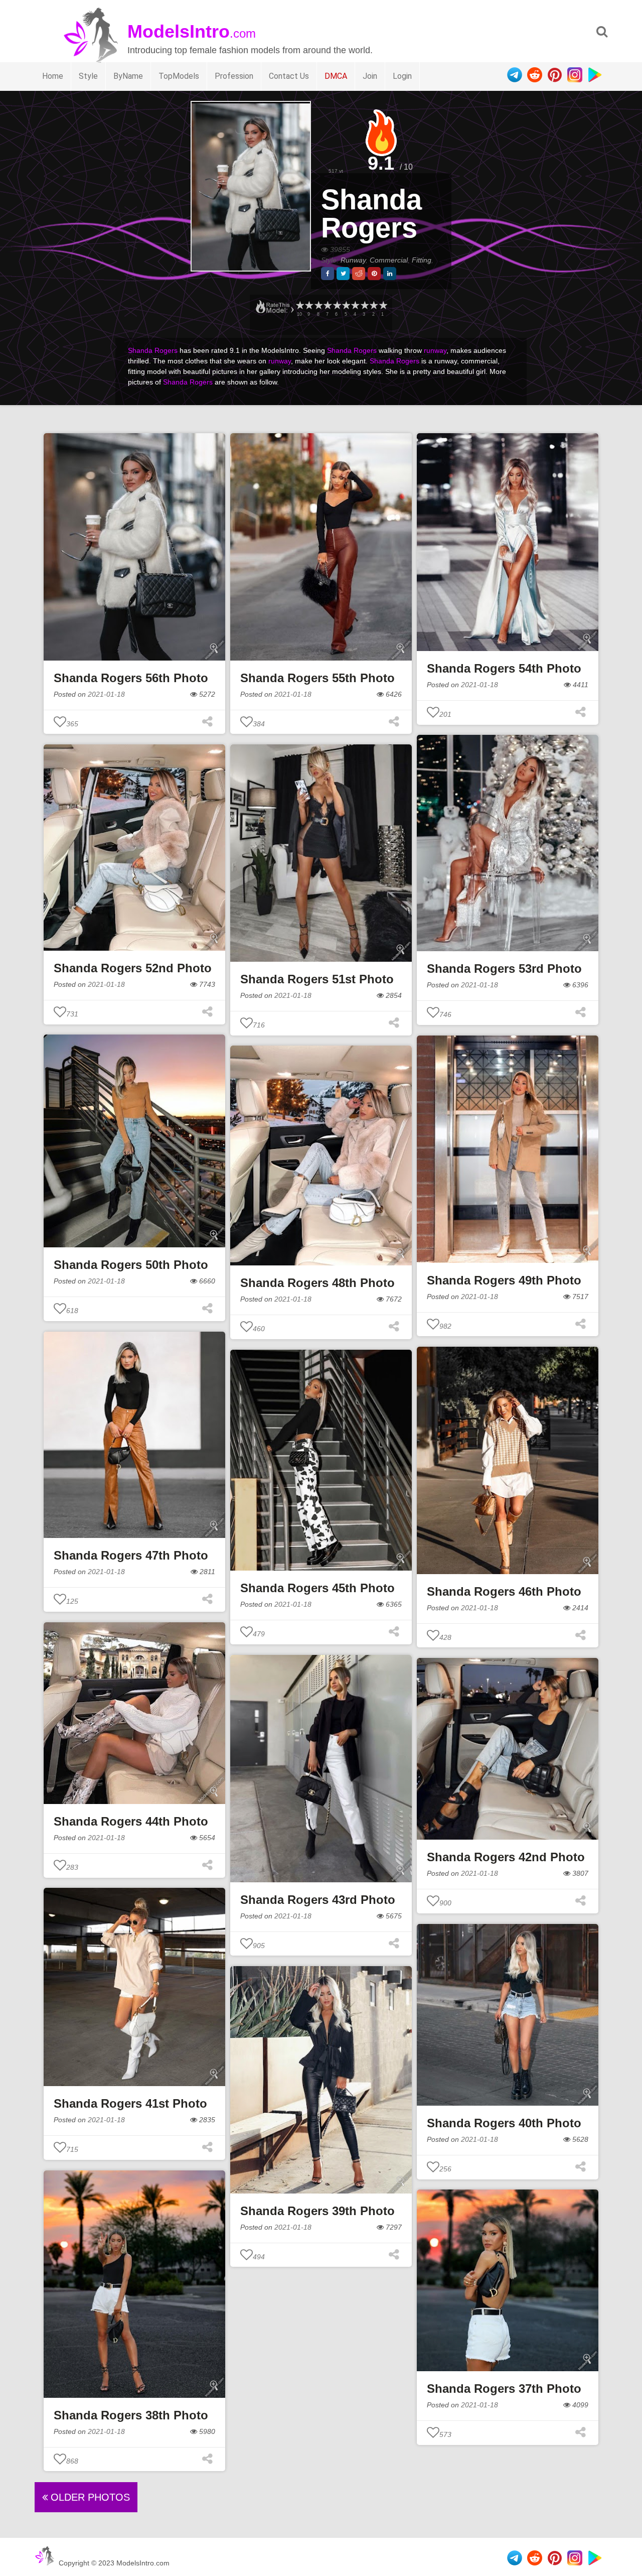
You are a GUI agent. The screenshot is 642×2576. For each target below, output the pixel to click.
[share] (328, 274)
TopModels (179, 76)
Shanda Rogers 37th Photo (504, 2389)
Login (402, 76)
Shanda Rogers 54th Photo (504, 668)
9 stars (308, 305)
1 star (383, 305)
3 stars (364, 305)
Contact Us (289, 76)
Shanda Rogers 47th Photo (131, 1555)
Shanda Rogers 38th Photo (131, 2415)
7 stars (327, 305)
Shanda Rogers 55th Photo (317, 678)
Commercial (389, 260)
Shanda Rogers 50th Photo (131, 1265)
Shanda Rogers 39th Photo (317, 2211)
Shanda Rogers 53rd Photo (504, 969)
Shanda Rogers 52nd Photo (133, 968)
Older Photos (89, 2497)
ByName (128, 76)
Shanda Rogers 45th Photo (317, 1588)
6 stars (337, 305)
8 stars (318, 305)
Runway (353, 260)
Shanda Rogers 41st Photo (130, 2103)
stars (299, 305)
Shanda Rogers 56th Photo (131, 678)
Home (53, 76)
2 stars (373, 305)
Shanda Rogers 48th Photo (317, 1283)
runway (435, 350)
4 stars (355, 305)
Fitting (422, 260)
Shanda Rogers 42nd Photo (506, 1857)
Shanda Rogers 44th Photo (131, 1821)
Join (370, 76)
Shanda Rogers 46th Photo (504, 1591)
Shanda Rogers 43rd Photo (318, 1900)
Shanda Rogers (371, 214)
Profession (234, 76)
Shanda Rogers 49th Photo (504, 1280)
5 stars (346, 305)
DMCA (336, 76)
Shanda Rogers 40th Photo (504, 2123)
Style (88, 76)
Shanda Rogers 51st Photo (317, 979)
